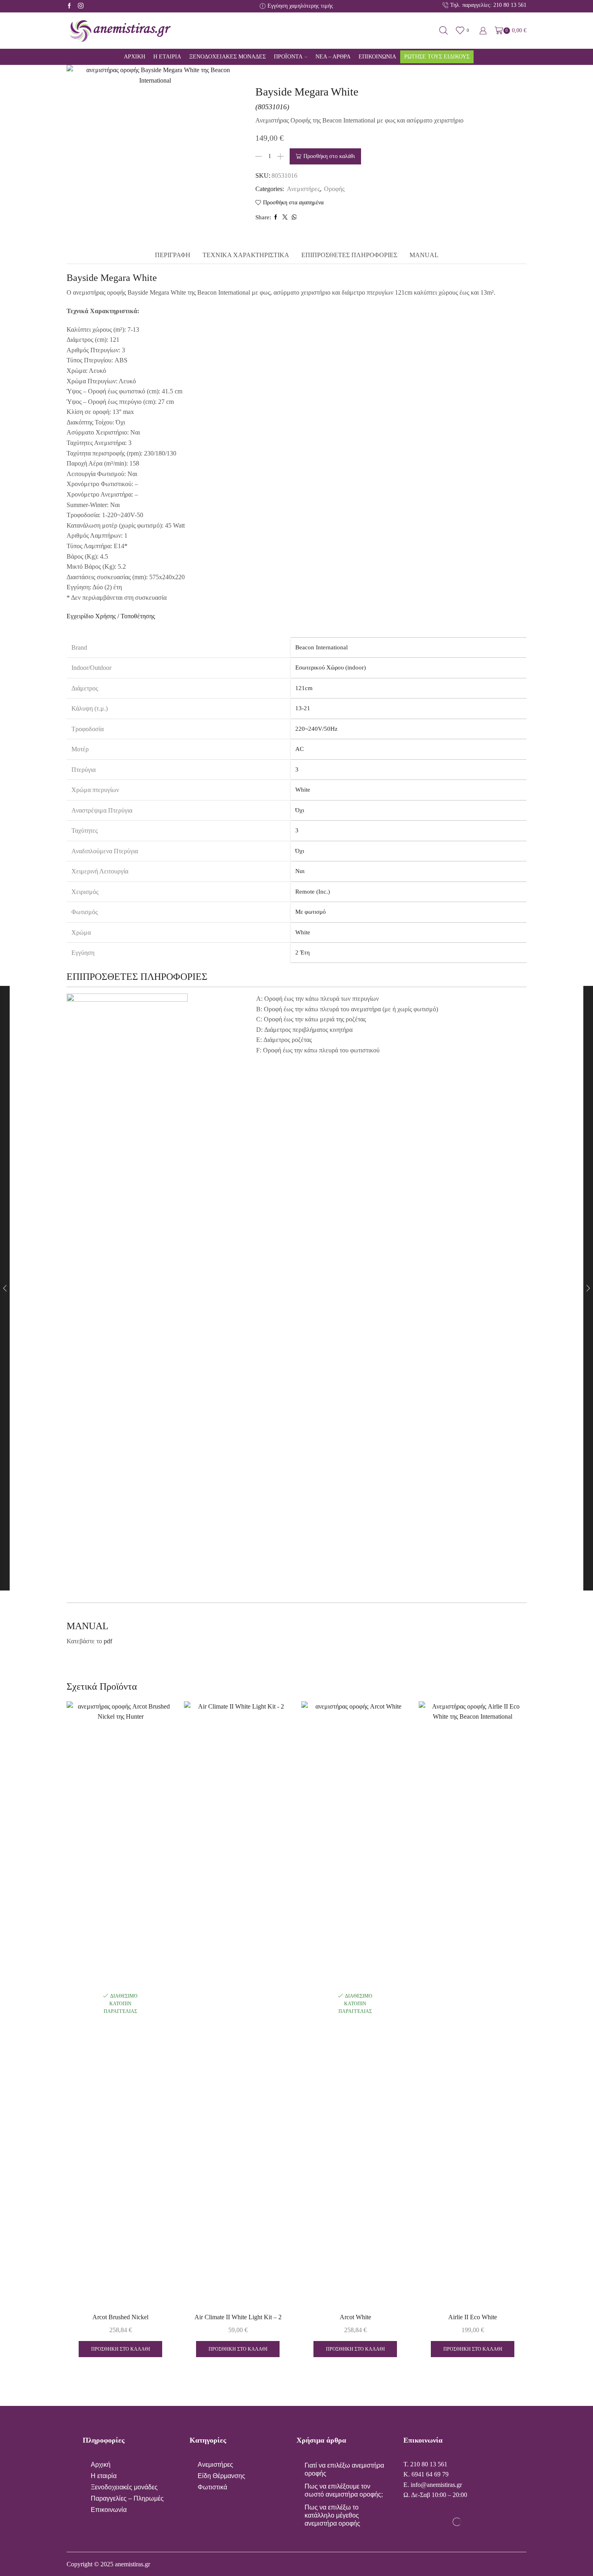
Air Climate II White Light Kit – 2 (238, 2317)
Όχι (300, 810)
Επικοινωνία (109, 2510)
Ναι (300, 871)
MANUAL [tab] (424, 255)
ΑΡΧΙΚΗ (135, 57)
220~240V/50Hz (316, 729)
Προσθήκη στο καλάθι (329, 156)
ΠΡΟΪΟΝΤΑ (288, 57)
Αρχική (101, 2465)
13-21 (303, 708)
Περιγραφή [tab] (173, 255)
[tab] (173, 255)
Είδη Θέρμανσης (221, 2476)
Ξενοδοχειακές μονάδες (124, 2487)
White (303, 790)
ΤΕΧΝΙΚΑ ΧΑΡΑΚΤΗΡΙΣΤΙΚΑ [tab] (246, 255)
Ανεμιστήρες (303, 189)
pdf (108, 1641)
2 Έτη (303, 952)
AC (300, 749)
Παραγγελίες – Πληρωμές (127, 2498)
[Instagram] (81, 6)
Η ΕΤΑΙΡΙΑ (167, 57)
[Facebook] (69, 6)
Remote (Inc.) (313, 892)
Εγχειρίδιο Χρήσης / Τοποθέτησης (111, 616)
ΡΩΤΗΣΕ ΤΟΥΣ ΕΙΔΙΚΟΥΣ (437, 57)
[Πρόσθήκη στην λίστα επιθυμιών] (159, 2289)
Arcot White (355, 2317)
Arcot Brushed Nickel (120, 2317)
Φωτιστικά (212, 2487)
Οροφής (334, 189)
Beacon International (322, 647)
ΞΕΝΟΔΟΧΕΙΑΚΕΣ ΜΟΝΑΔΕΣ (228, 57)
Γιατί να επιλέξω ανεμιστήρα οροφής (344, 2469)
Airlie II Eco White (473, 2317)
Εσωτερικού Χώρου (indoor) (331, 667)
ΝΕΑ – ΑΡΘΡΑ (333, 57)
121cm (304, 688)
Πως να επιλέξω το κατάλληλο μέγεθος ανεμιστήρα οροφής (332, 2515)
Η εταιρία (104, 2476)
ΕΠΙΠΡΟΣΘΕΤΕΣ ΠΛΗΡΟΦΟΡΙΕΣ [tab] (349, 255)
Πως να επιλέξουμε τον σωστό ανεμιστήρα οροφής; (344, 2490)
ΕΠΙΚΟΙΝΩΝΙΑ (377, 57)
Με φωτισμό (311, 912)
